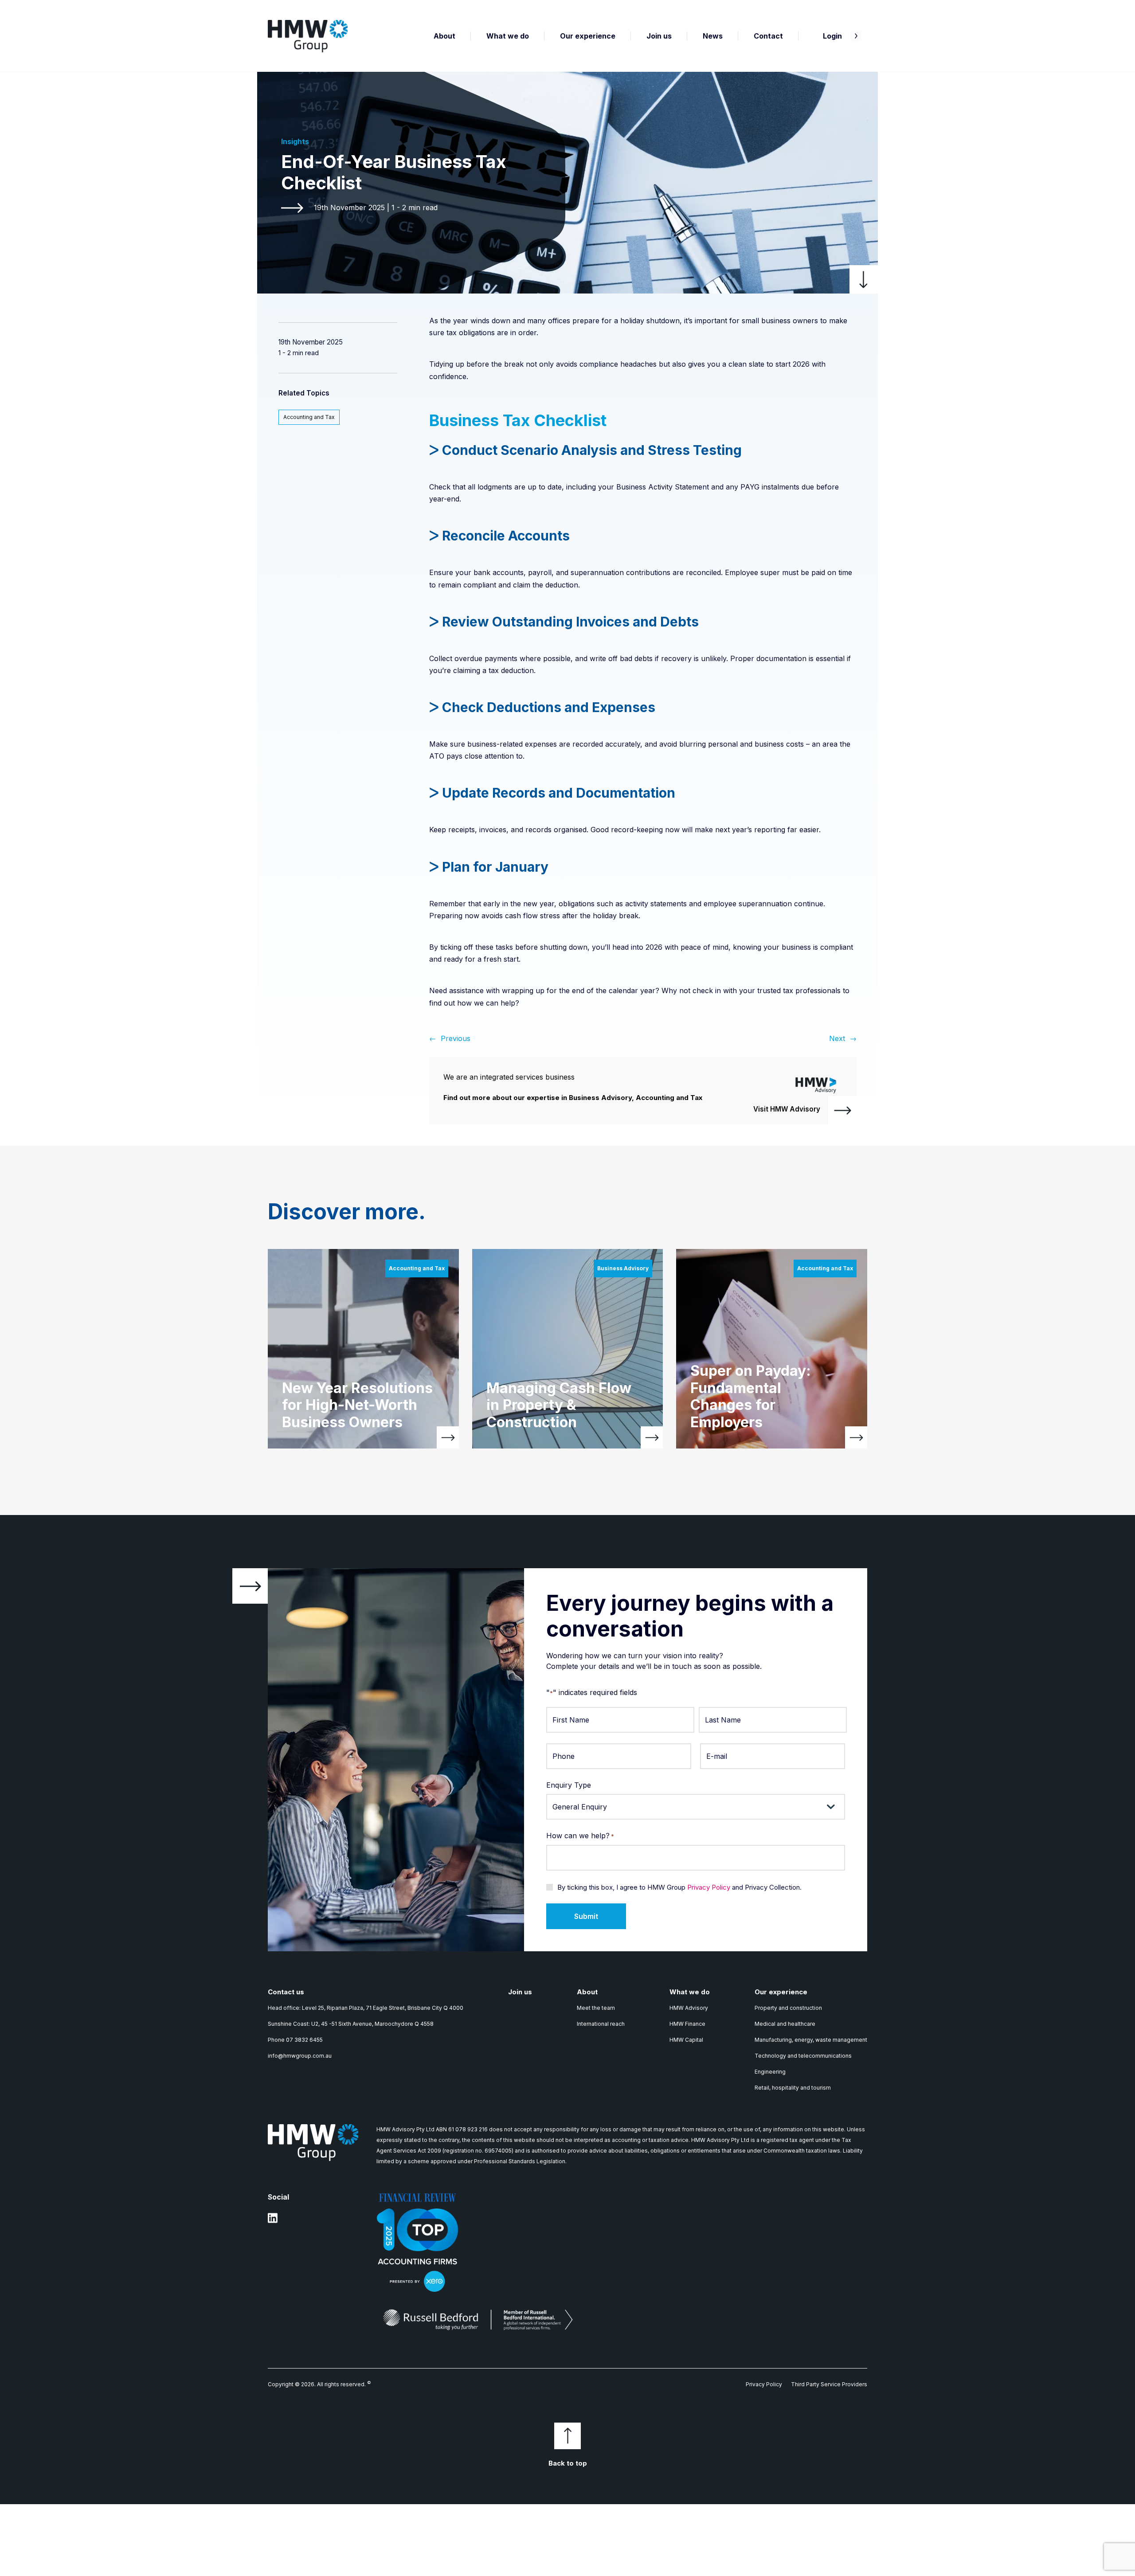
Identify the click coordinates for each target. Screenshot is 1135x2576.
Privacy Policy (709, 1887)
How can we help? (580, 1836)
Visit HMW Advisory (787, 1109)
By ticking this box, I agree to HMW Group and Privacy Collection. (679, 1887)
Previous (456, 1038)
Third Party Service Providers (829, 2384)
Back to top (568, 2463)
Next (837, 1038)
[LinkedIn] (273, 2222)
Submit (586, 1916)
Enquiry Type (569, 1785)
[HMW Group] (308, 36)
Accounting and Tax (309, 417)
